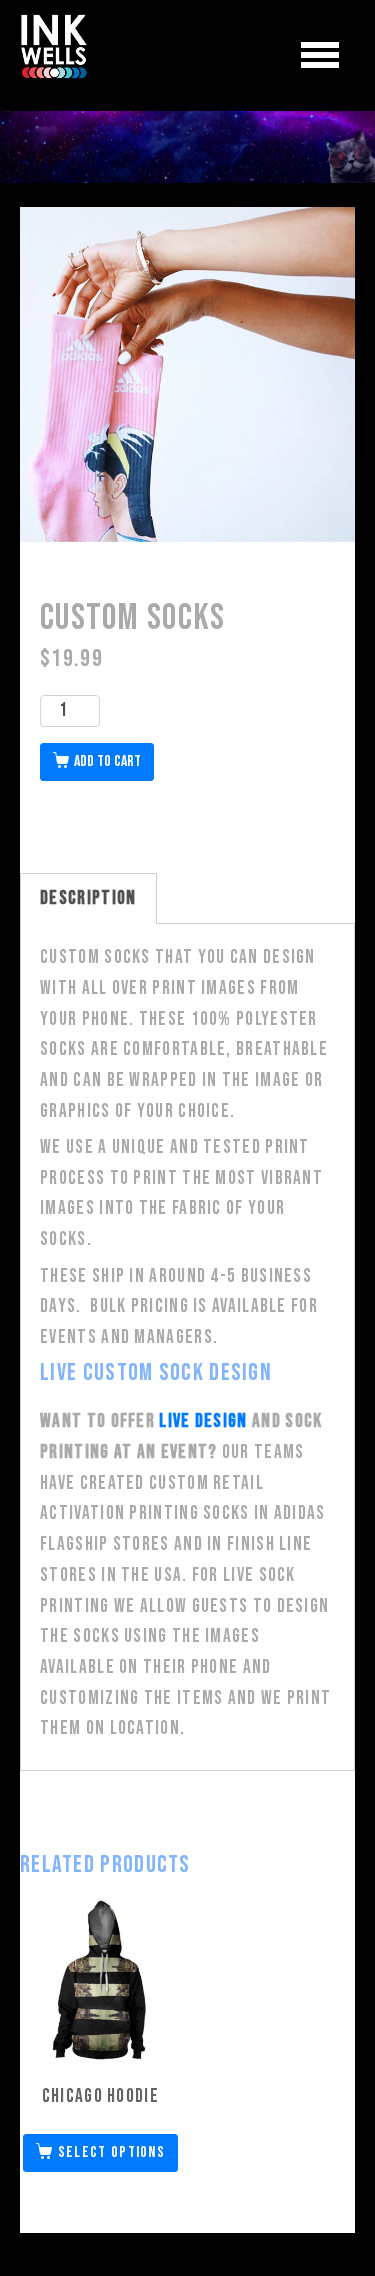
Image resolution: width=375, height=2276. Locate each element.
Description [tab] (88, 898)
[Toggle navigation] (320, 56)
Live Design (203, 1421)
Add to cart (107, 761)
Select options (111, 2152)
